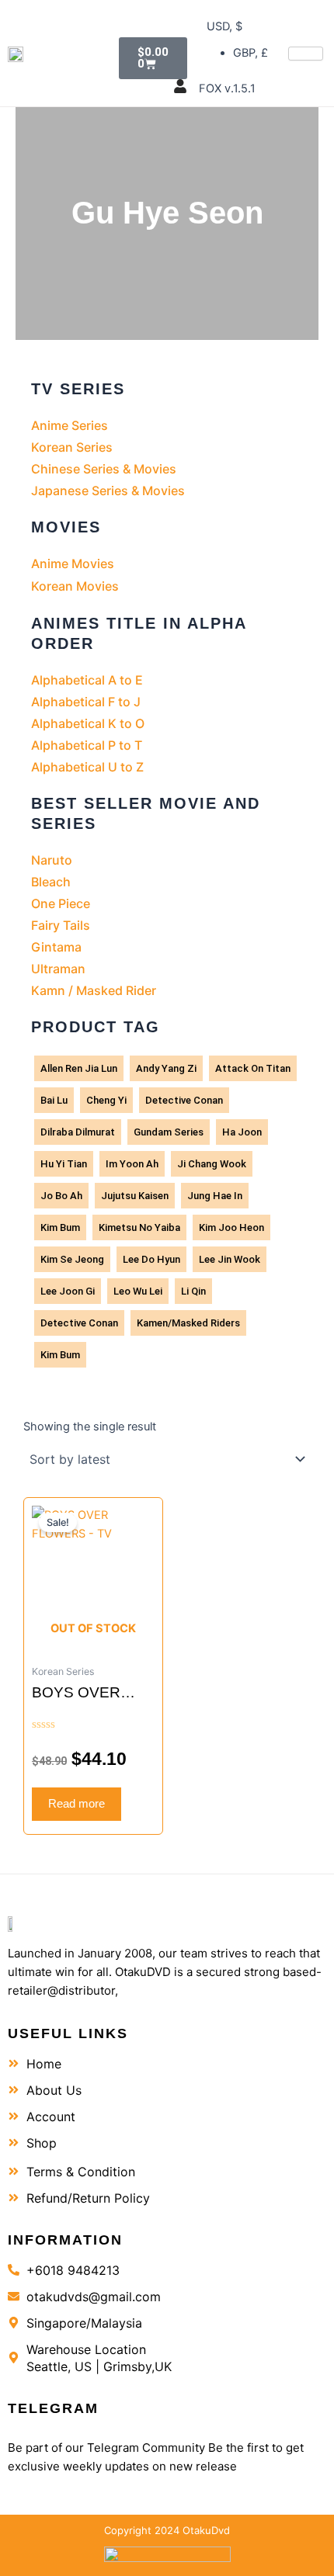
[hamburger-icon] (306, 54)
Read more (77, 1804)
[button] (176, 17)
